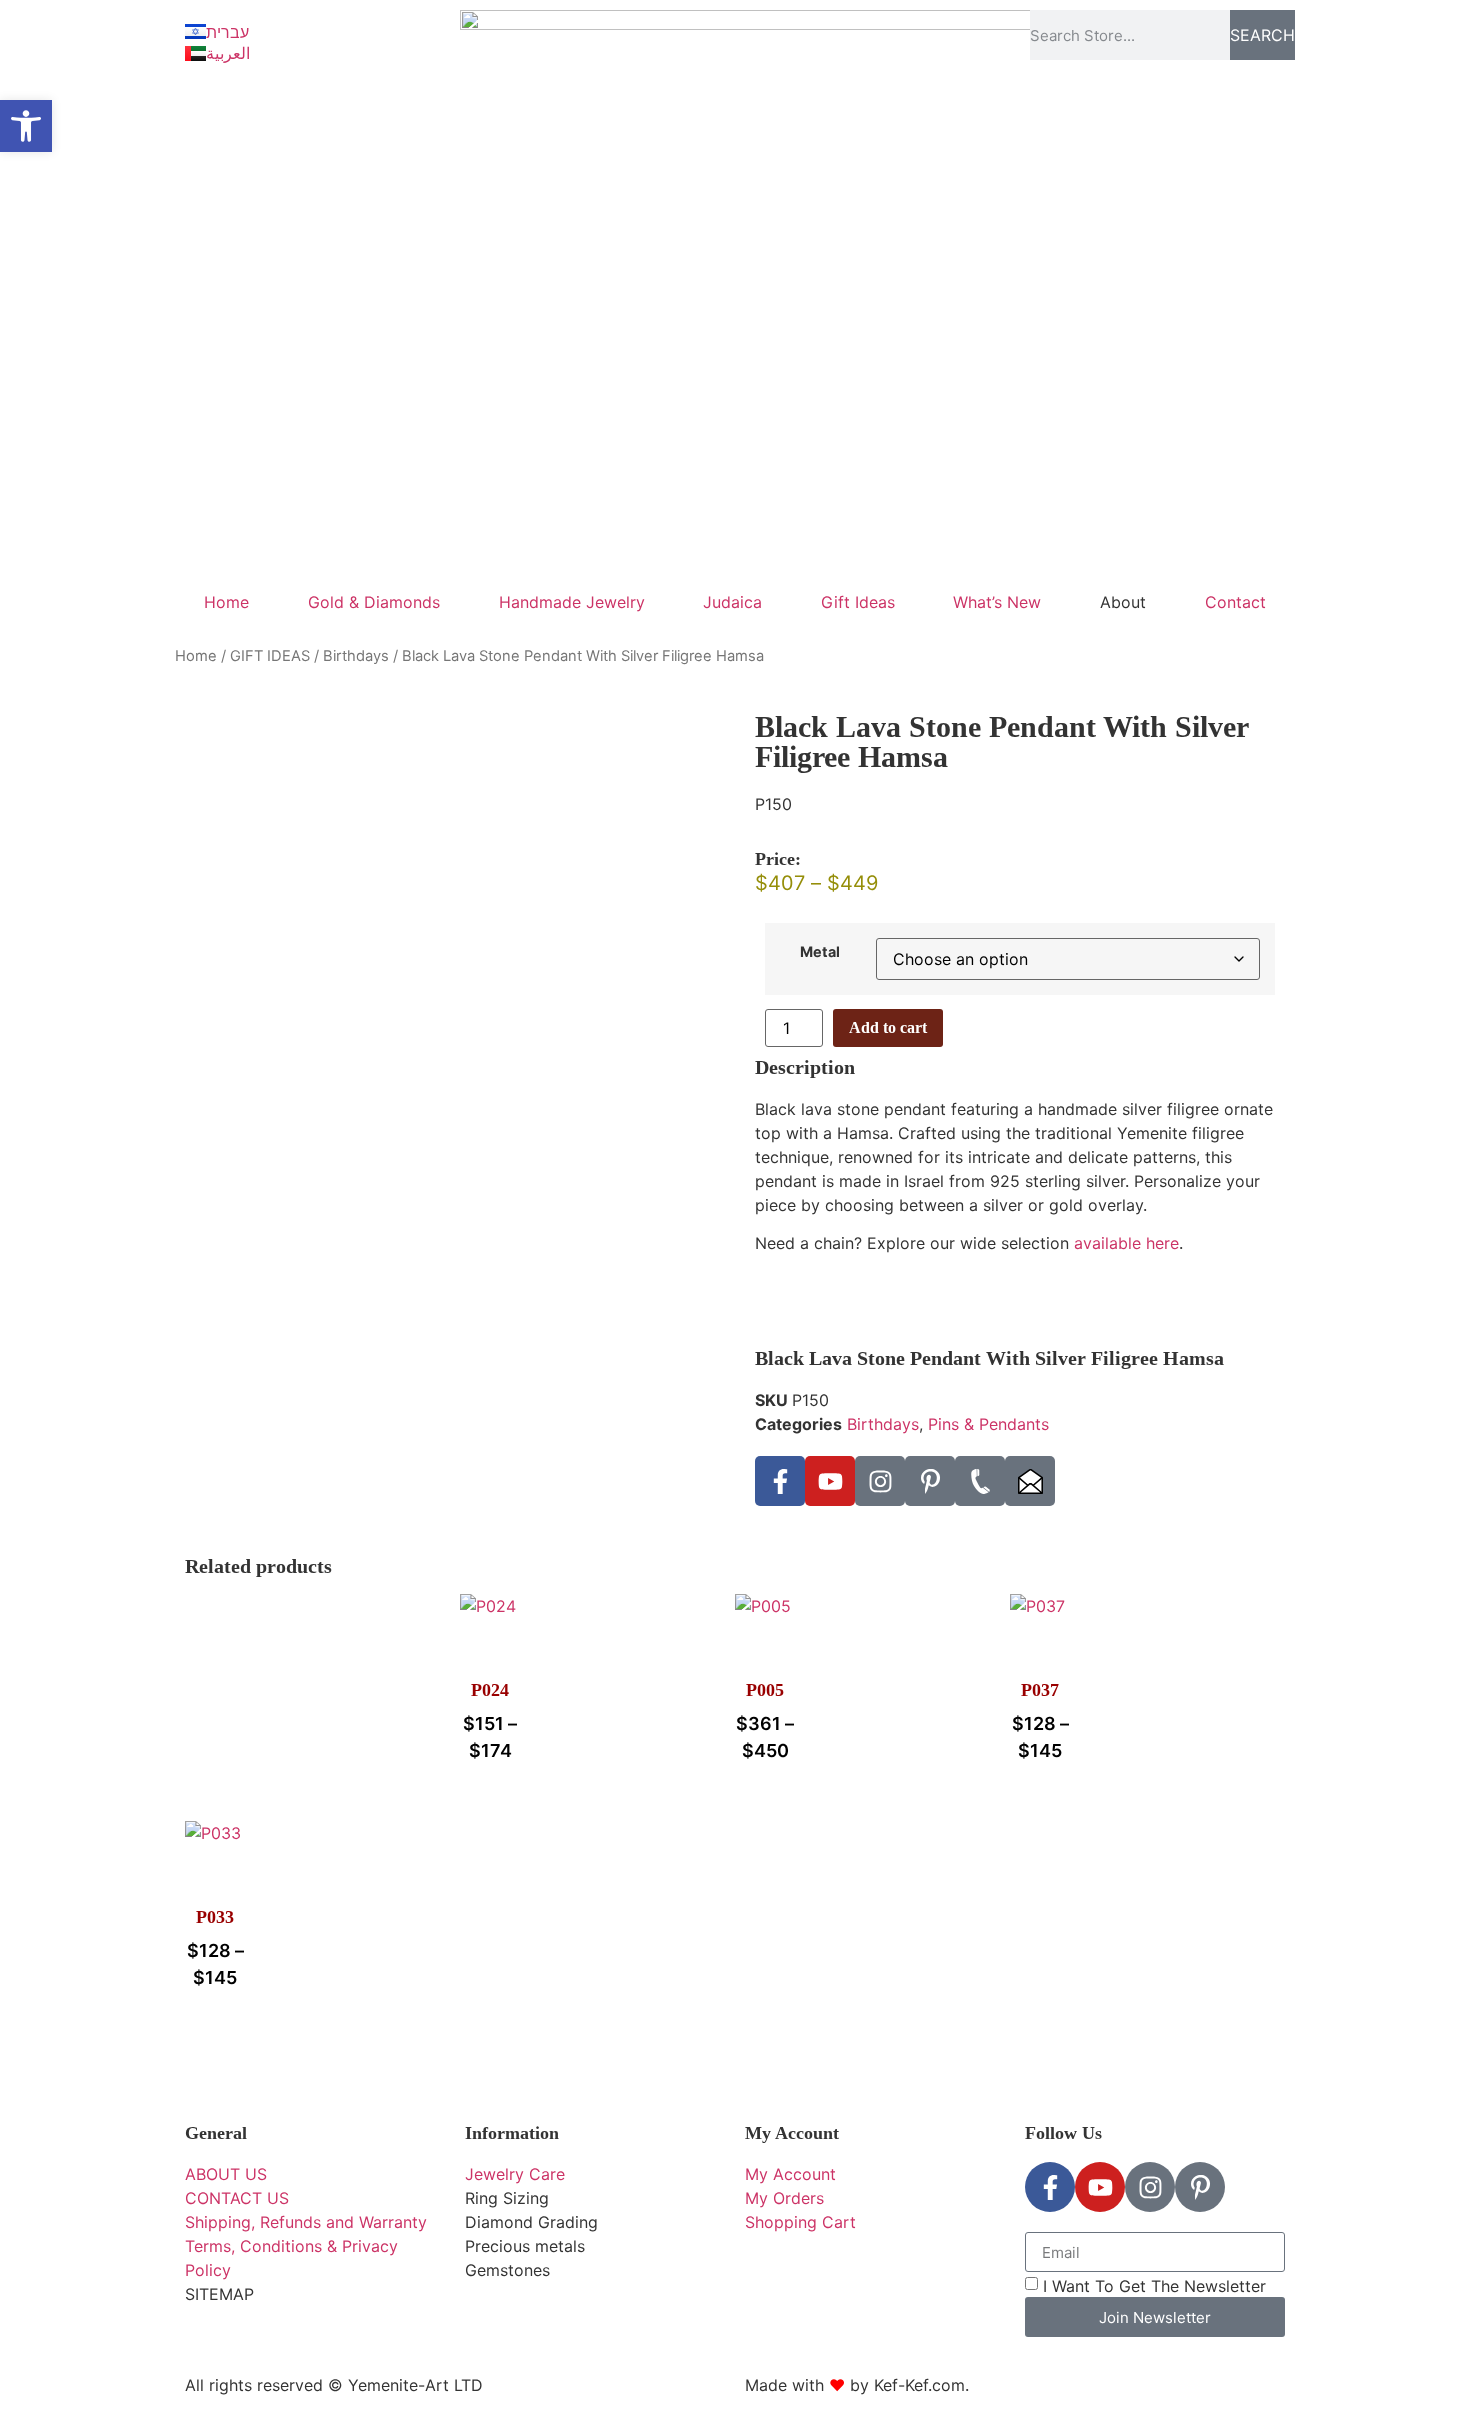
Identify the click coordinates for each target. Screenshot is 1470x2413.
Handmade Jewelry (572, 602)
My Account (792, 2133)
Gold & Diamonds (374, 602)
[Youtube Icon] (830, 1481)
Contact (1235, 602)
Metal (820, 952)
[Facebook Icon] (780, 1481)
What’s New (997, 602)
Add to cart (888, 1027)
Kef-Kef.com (919, 2385)
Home (226, 602)
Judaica (732, 602)
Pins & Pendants (988, 1424)
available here (1126, 1243)
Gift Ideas (858, 602)
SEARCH (1262, 35)
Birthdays (356, 656)
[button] (26, 126)
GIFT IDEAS (270, 656)
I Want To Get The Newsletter (1154, 2286)
